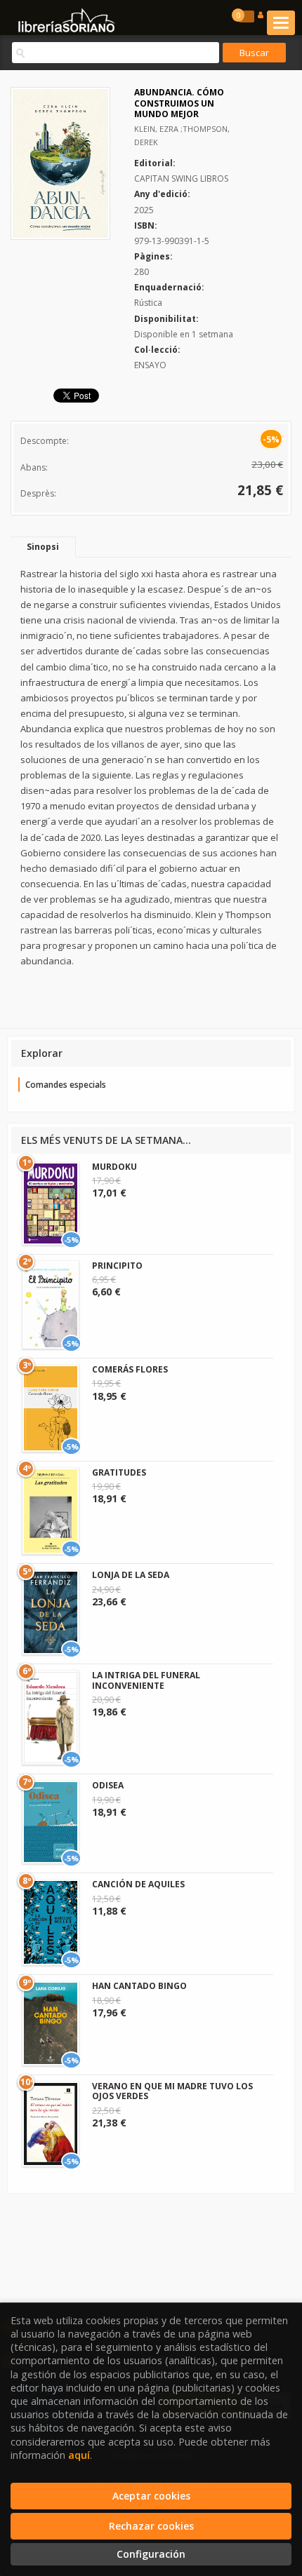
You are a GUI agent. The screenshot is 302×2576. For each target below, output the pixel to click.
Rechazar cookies (151, 2526)
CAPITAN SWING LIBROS (181, 178)
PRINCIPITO (117, 1266)
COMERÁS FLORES (130, 1369)
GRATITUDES (119, 1472)
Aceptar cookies (151, 2496)
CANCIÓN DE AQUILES (138, 1884)
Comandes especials (66, 1085)
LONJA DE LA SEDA (131, 1575)
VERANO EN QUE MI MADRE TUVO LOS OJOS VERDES (172, 2091)
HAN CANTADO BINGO (139, 1986)
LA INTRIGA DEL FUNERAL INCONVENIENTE (146, 1680)
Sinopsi (43, 547)
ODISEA (108, 1785)
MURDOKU (114, 1167)
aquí (79, 2455)
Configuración (151, 2554)
